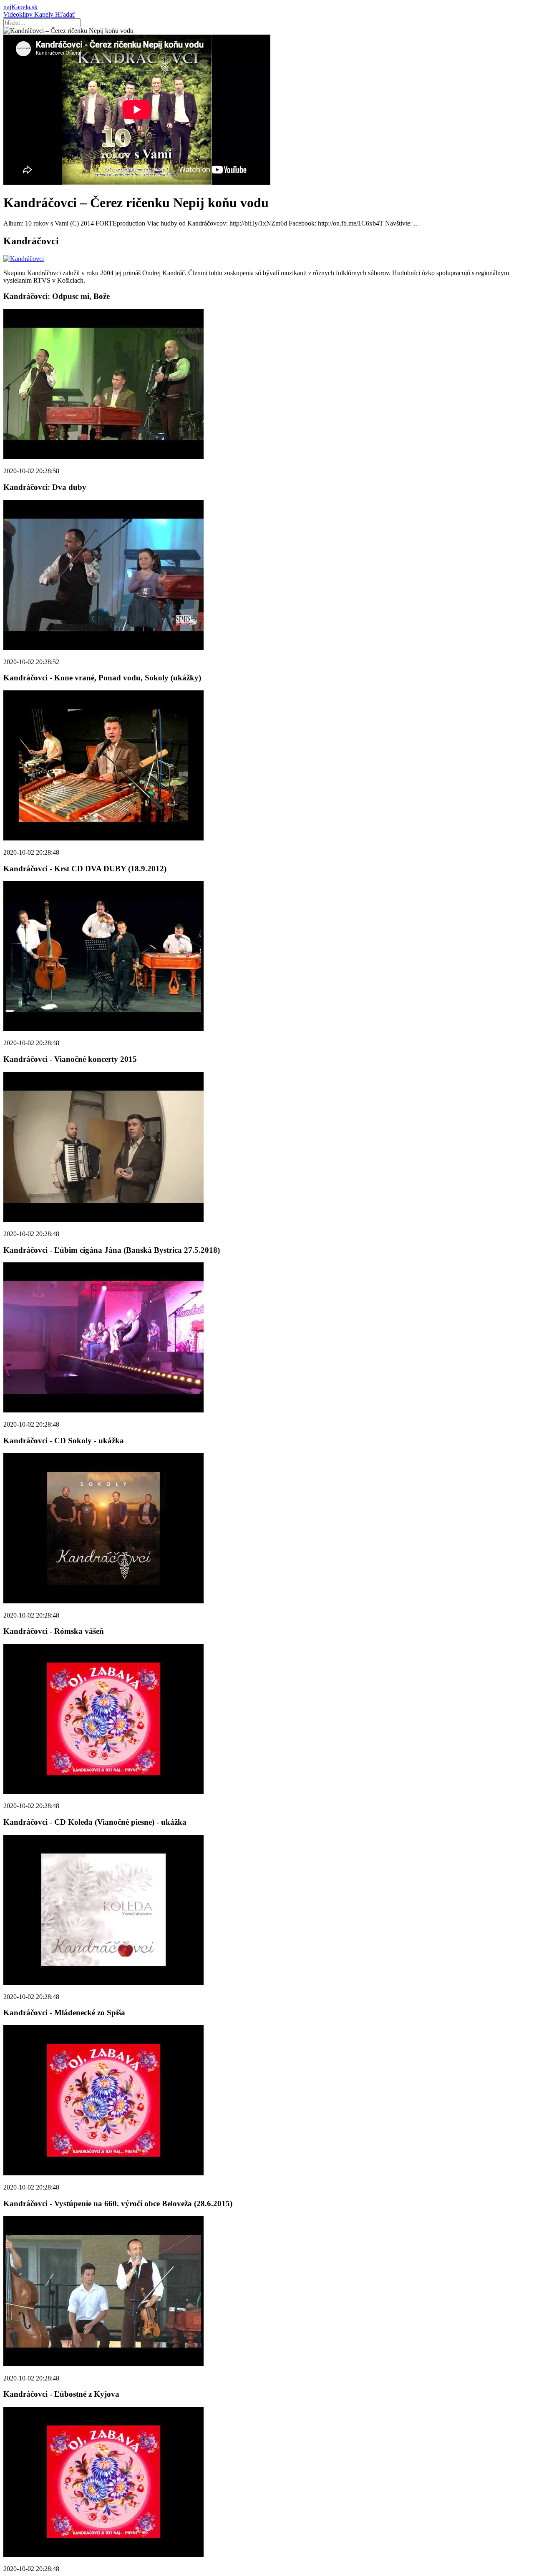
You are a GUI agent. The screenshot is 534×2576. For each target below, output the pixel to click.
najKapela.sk (20, 7)
